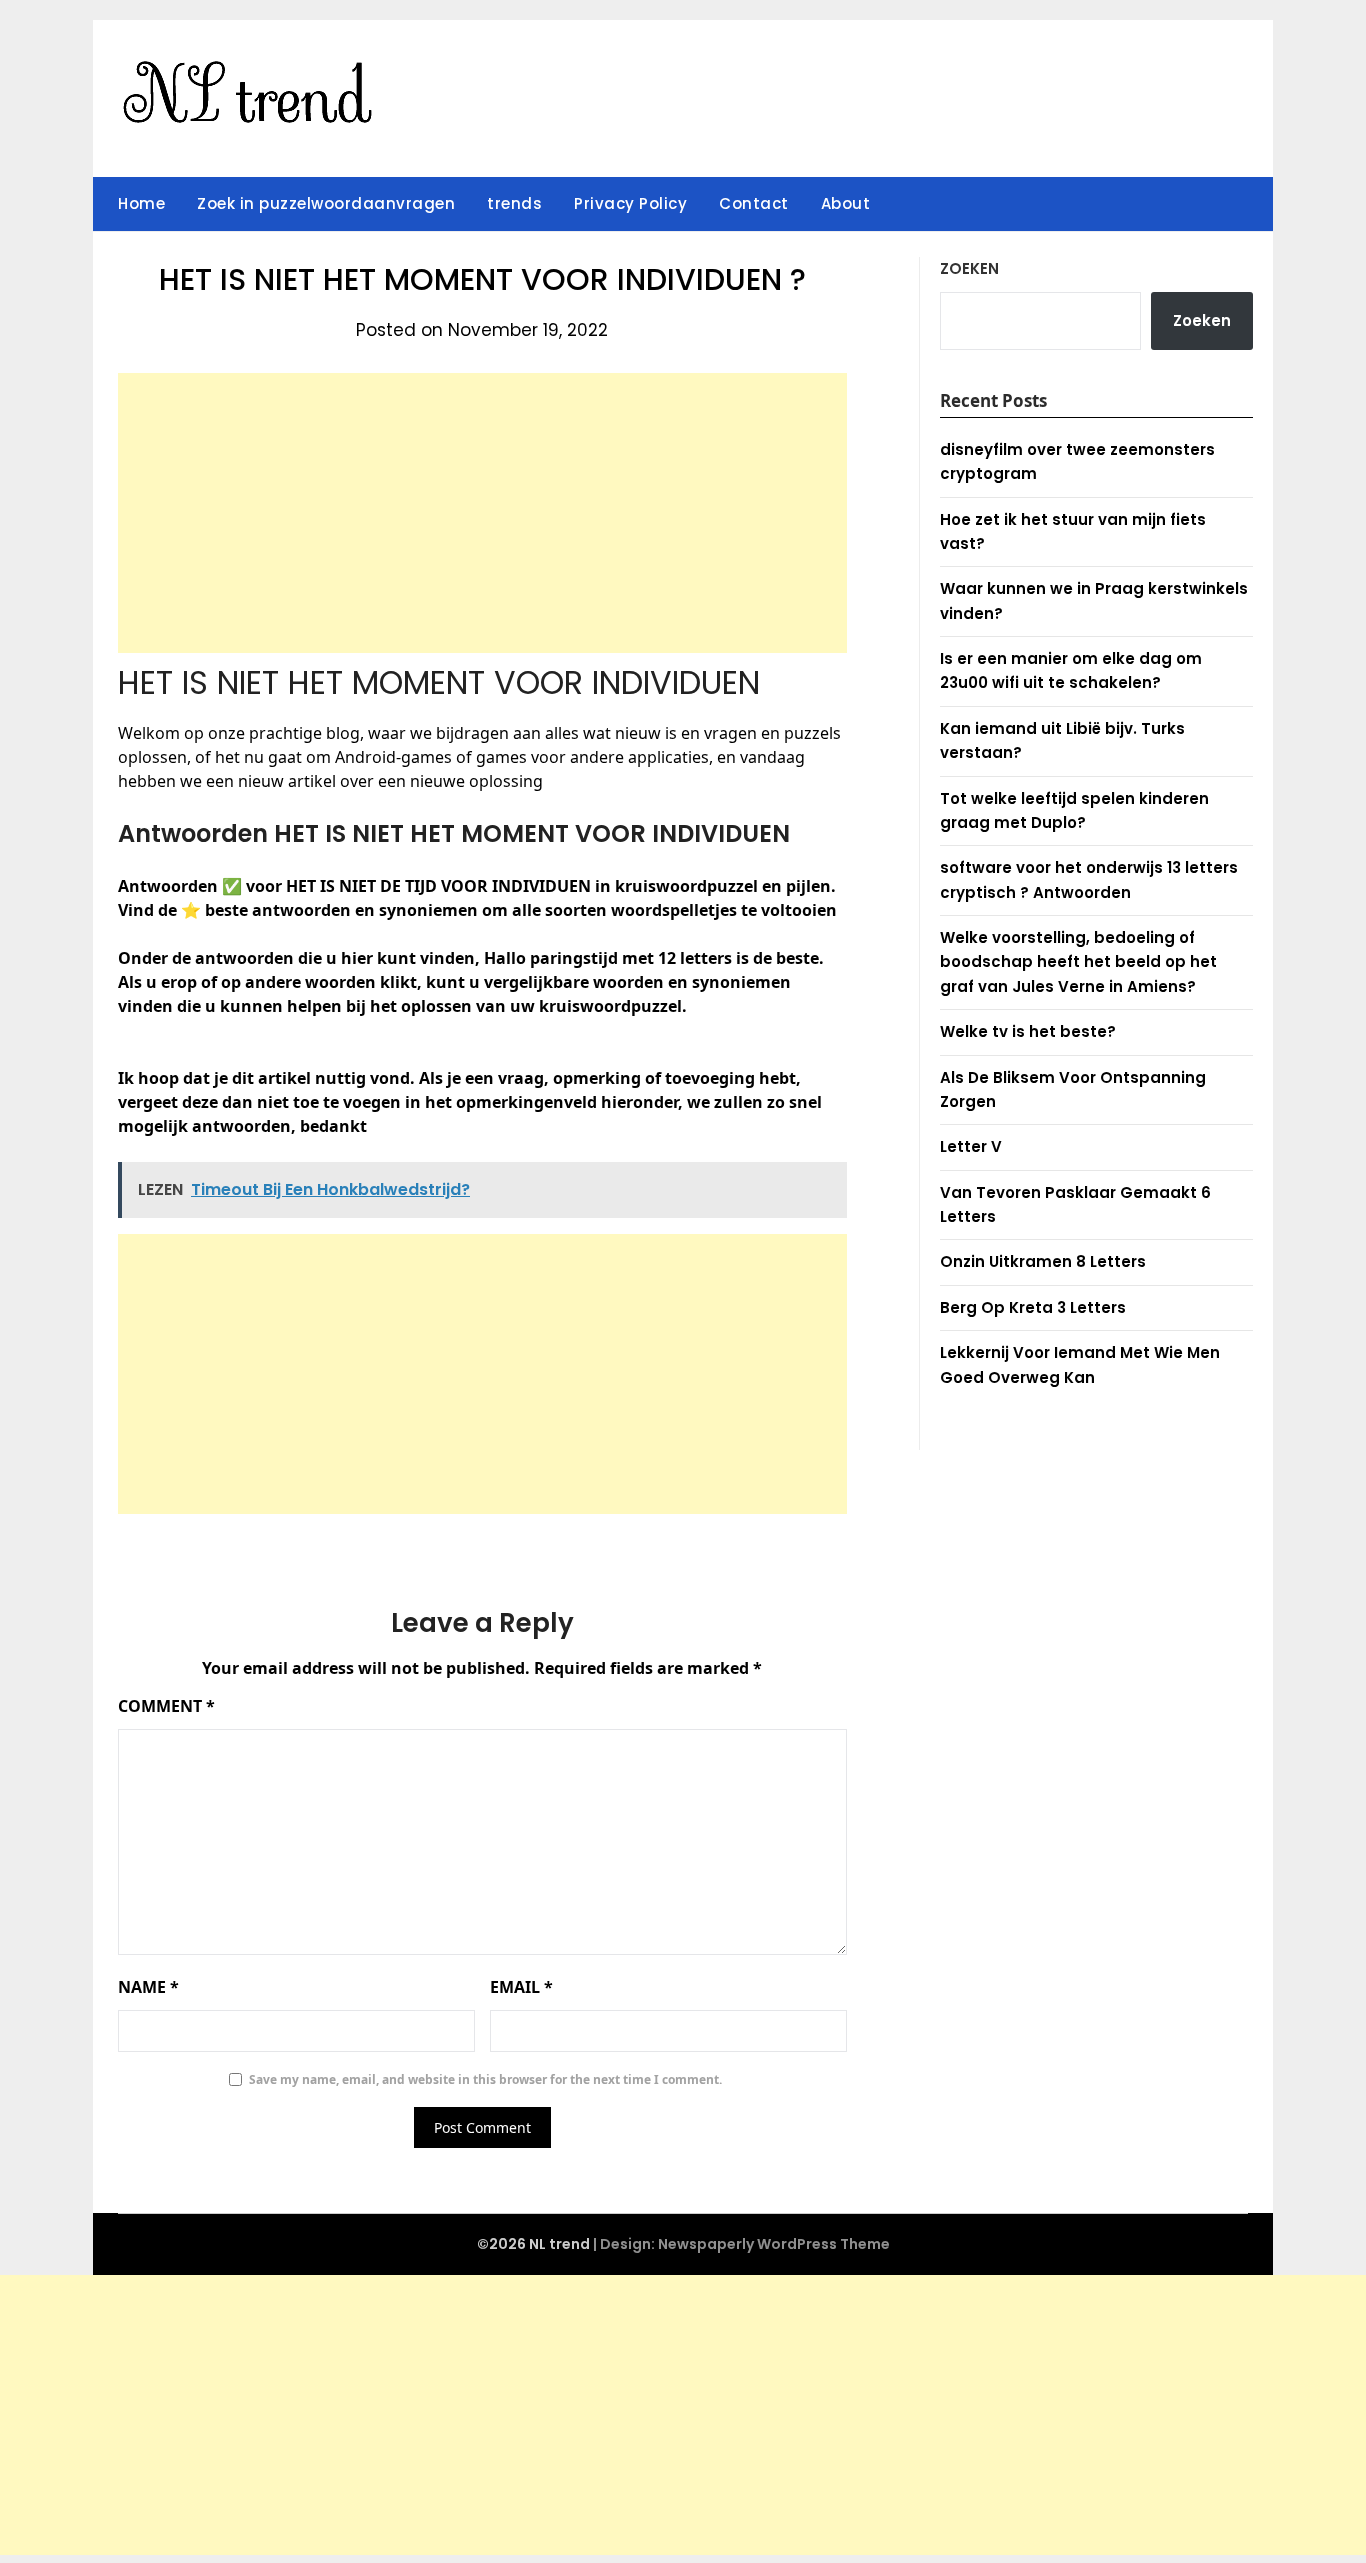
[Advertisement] (482, 513)
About (846, 203)
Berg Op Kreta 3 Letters (1033, 1307)
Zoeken (969, 268)
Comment (166, 1706)
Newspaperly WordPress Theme (774, 2244)
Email (521, 1987)
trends (514, 203)
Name (148, 1987)
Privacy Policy (630, 203)
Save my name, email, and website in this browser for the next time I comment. (485, 2079)
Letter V (971, 1146)
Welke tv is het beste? (1028, 1031)
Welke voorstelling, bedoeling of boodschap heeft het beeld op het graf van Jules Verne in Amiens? (1078, 962)
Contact (754, 203)
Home (141, 203)
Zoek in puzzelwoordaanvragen (326, 203)
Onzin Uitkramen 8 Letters (1043, 1261)
